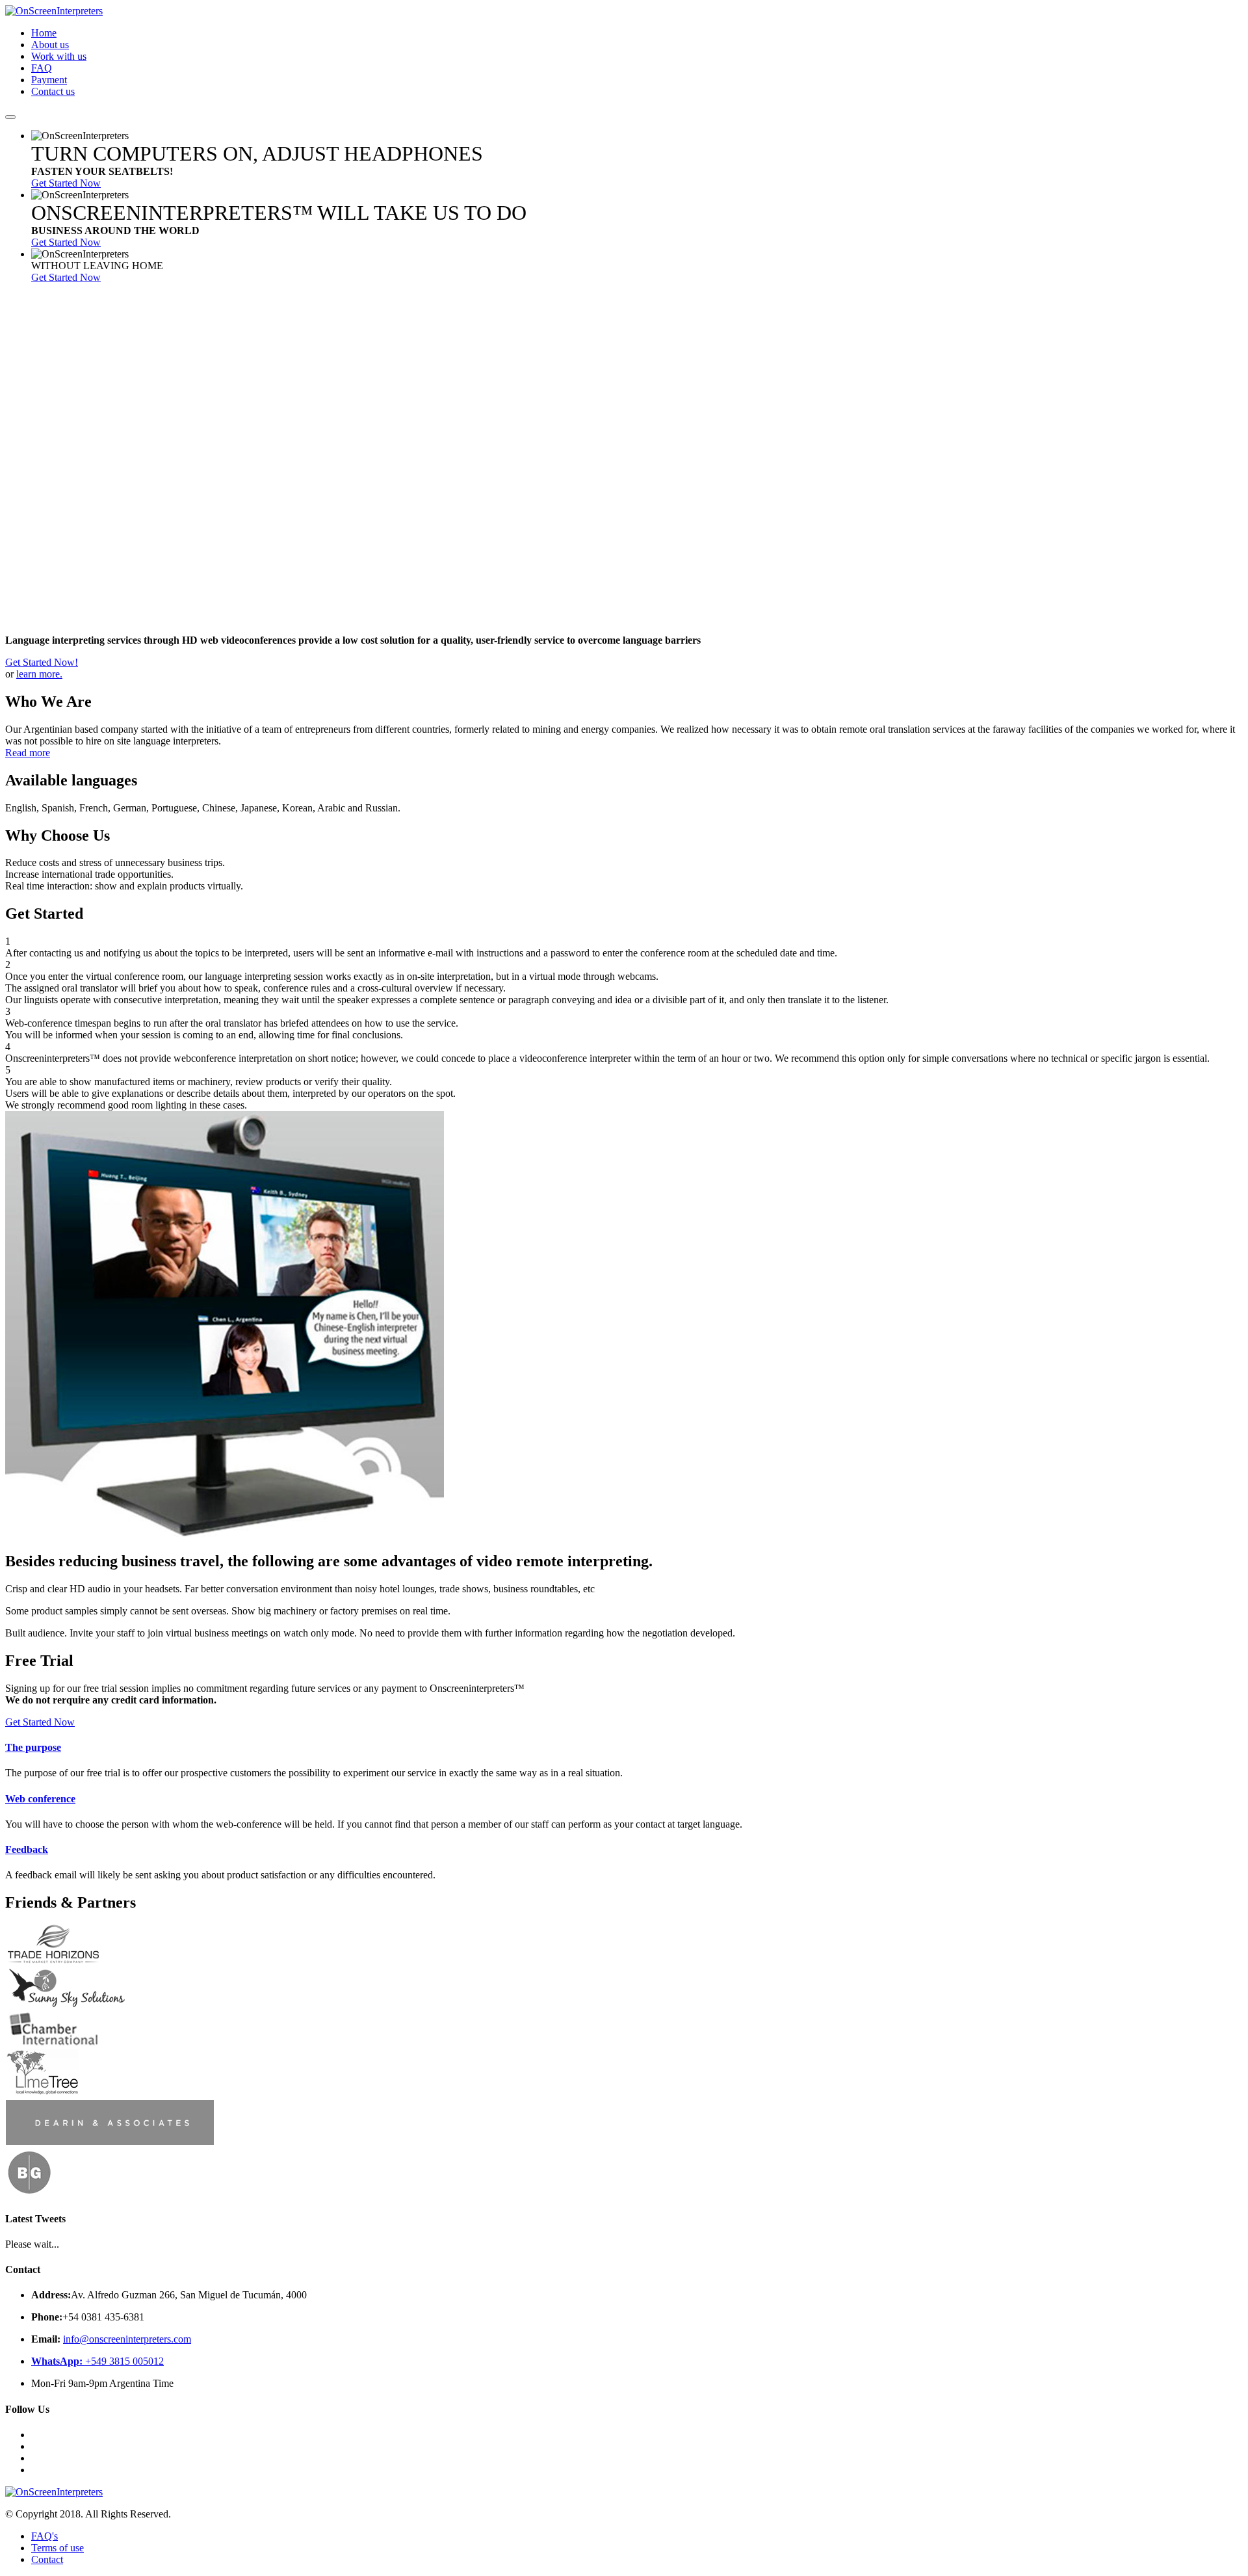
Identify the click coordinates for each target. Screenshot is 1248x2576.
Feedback (27, 1849)
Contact (47, 2559)
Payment (49, 80)
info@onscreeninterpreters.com (127, 2339)
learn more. (39, 674)
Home (44, 33)
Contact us (53, 91)
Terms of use (58, 2548)
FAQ (42, 68)
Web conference (40, 1799)
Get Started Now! (42, 662)
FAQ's (45, 2536)
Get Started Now (66, 183)
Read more (28, 753)
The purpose (33, 1747)
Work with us (59, 56)
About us (50, 45)
